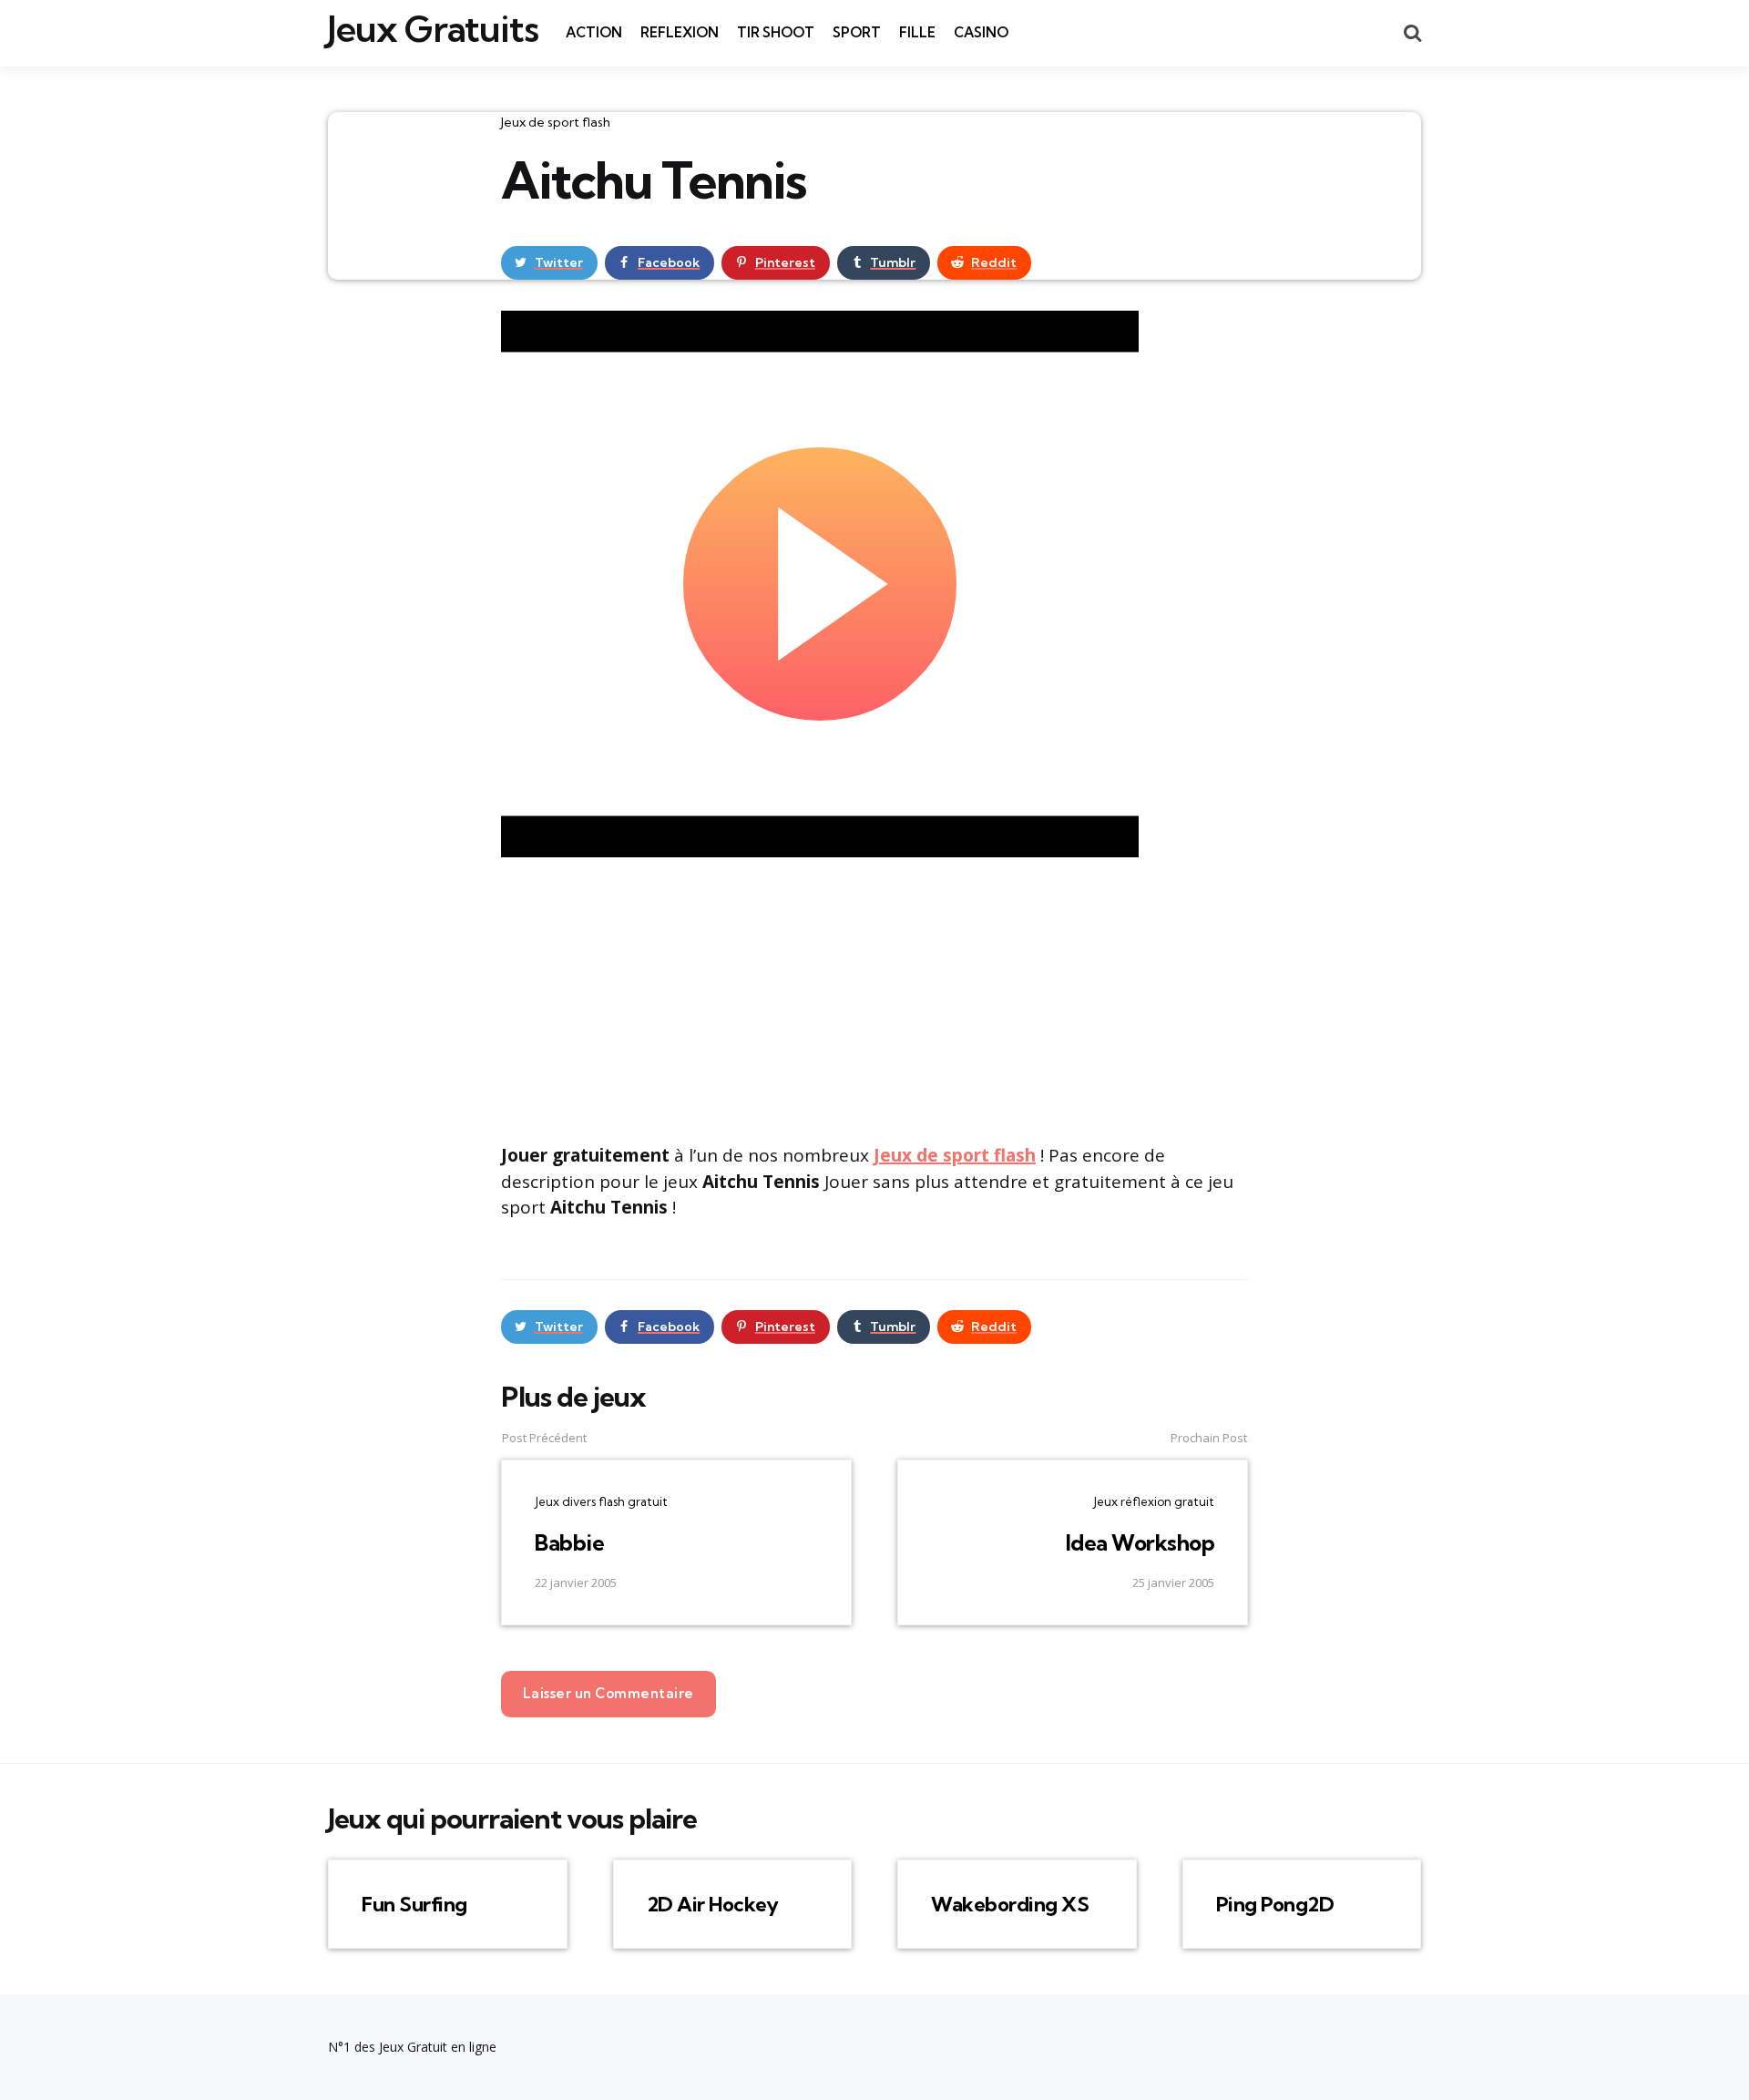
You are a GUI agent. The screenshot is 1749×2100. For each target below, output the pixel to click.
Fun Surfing (414, 1904)
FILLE (917, 32)
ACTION (594, 32)
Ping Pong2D (1275, 1904)
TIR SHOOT (776, 32)
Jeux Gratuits (433, 29)
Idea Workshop (1140, 1542)
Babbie (569, 1542)
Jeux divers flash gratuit (601, 1501)
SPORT (857, 32)
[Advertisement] (874, 998)
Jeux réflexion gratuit (1154, 1501)
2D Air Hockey (713, 1904)
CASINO (981, 32)
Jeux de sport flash (556, 122)
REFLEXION (680, 32)
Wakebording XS (1010, 1904)
